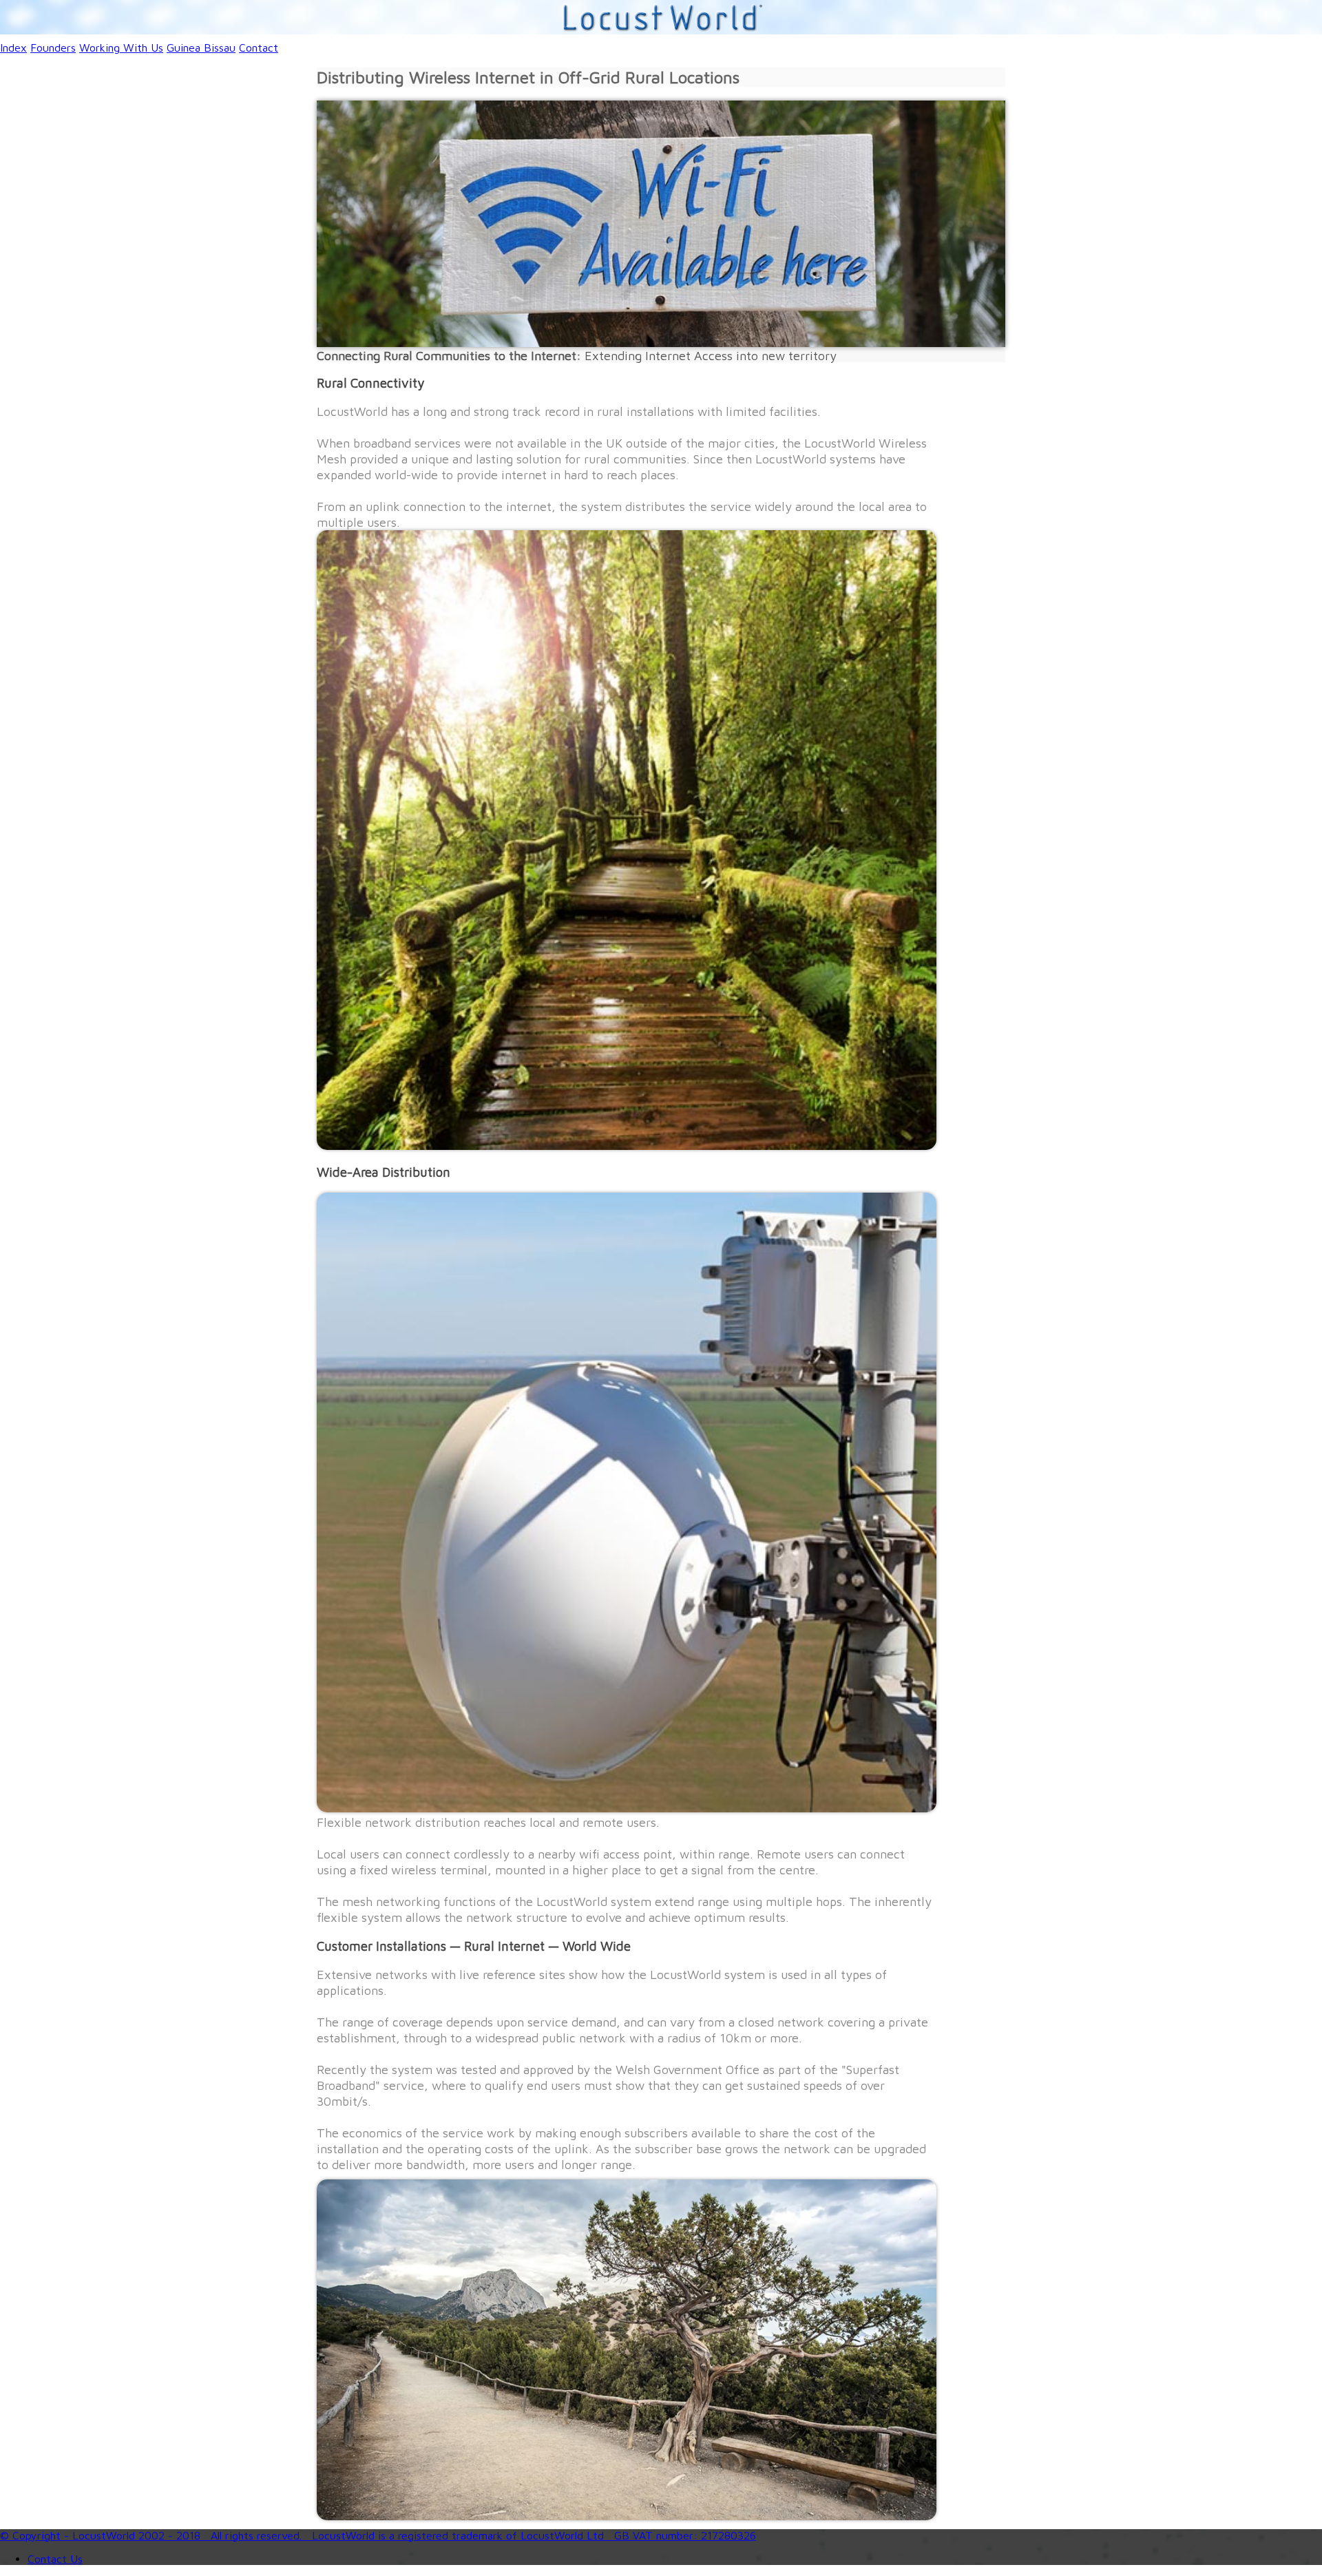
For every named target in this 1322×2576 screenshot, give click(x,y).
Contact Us (55, 2559)
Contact (259, 48)
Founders (53, 48)
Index (13, 48)
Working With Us (121, 48)
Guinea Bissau (201, 48)
